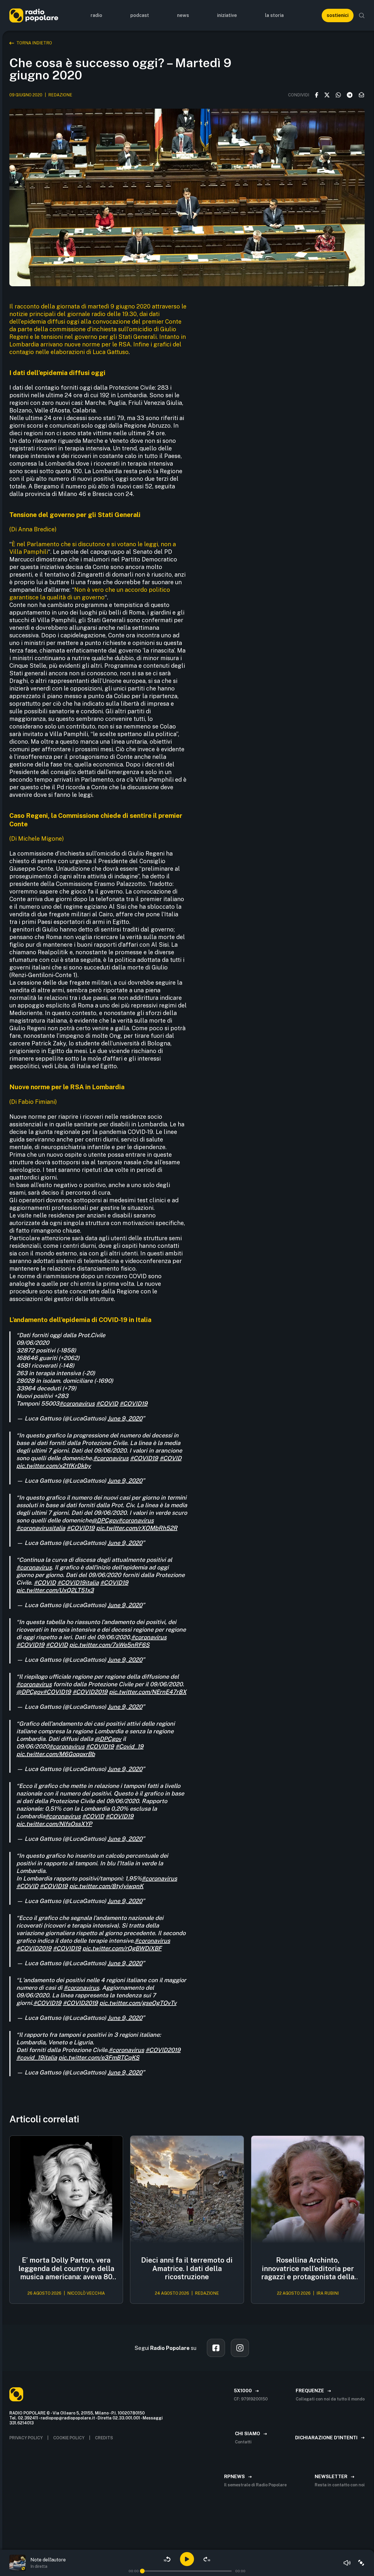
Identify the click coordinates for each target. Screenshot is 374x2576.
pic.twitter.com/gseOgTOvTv (138, 2003)
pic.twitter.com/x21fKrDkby (54, 1466)
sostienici (338, 15)
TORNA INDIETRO (34, 43)
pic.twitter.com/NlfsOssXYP (54, 1824)
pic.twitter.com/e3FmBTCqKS (99, 2058)
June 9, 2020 (125, 1418)
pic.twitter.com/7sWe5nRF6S (109, 1645)
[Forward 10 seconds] (207, 2559)
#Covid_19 (129, 1746)
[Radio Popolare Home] (34, 15)
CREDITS (104, 2438)
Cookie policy (69, 2438)
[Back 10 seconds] (167, 2559)
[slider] (142, 2571)
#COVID (107, 1404)
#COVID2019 (90, 1692)
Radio (96, 15)
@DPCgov (105, 1520)
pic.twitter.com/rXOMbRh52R (137, 1528)
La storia (274, 15)
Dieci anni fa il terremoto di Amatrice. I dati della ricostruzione (187, 2268)
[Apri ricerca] (362, 15)
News (183, 15)
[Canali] (361, 2563)
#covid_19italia (37, 2058)
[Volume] (347, 2563)
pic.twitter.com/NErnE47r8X (148, 1692)
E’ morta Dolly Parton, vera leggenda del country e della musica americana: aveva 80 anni (66, 2268)
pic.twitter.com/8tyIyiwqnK (106, 1886)
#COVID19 (134, 1404)
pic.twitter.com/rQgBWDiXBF (122, 1948)
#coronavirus (77, 1404)
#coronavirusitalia (41, 1528)
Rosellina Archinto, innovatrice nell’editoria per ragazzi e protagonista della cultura (308, 2268)
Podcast (140, 15)
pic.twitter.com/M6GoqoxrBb (56, 1754)
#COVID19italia (78, 1583)
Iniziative (227, 15)
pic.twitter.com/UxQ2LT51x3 (55, 1590)
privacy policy (26, 2438)
